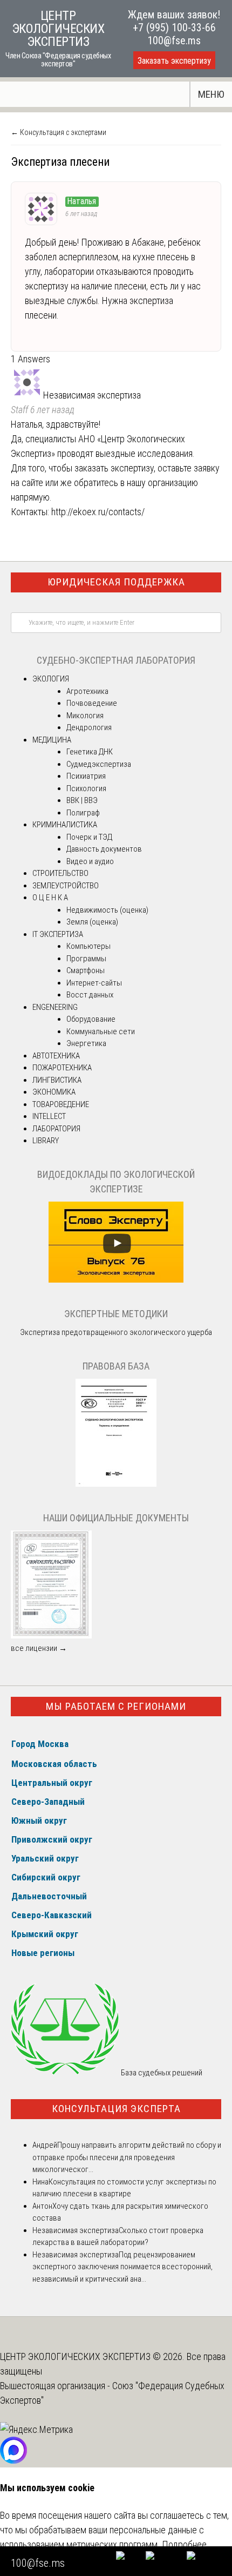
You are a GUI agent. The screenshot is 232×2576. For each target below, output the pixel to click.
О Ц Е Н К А (50, 898)
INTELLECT (49, 1116)
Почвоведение (92, 703)
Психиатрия (86, 776)
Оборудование (91, 1019)
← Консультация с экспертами (59, 132)
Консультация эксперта (116, 2109)
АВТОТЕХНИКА (56, 1056)
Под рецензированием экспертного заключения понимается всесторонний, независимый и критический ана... (122, 2267)
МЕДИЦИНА (52, 740)
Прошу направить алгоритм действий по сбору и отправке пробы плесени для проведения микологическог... (127, 2157)
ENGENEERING (55, 1007)
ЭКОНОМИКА (54, 1092)
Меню (211, 94)
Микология (85, 716)
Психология (86, 788)
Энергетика (86, 1043)
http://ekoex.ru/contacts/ (98, 512)
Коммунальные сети (101, 1031)
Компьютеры (88, 946)
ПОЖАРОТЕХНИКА (62, 1068)
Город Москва (40, 1744)
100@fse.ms (174, 41)
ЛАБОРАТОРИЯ (56, 1129)
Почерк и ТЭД (89, 837)
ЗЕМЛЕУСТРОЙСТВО (66, 886)
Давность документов (104, 849)
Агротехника (87, 691)
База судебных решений (161, 2073)
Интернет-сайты (94, 983)
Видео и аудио (90, 861)
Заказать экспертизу (174, 61)
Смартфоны (86, 970)
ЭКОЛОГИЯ (51, 679)
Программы (86, 959)
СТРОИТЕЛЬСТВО (60, 873)
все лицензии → (39, 1648)
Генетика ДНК (90, 752)
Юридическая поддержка (116, 582)
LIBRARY (46, 1141)
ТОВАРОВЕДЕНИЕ (61, 1104)
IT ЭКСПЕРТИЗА (58, 934)
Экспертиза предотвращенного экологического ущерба (116, 1332)
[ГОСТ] (116, 1484)
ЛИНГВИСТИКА (57, 1080)
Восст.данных (90, 995)
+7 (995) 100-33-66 (174, 28)
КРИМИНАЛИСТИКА (65, 825)
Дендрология (89, 727)
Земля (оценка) (92, 922)
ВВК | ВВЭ (82, 800)
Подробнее (184, 2544)
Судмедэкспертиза (99, 764)
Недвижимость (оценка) (107, 910)
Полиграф (83, 813)
